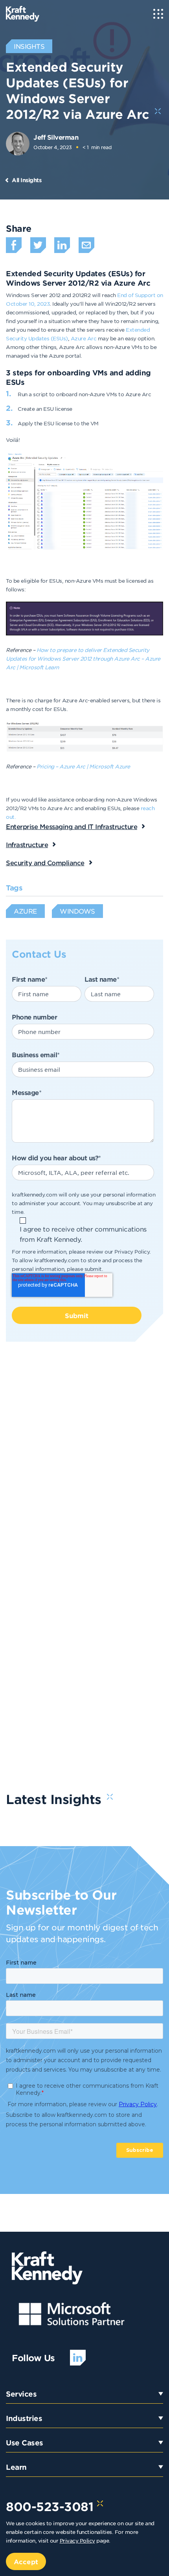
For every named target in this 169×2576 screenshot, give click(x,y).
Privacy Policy (132, 1251)
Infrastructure (27, 844)
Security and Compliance (45, 862)
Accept (26, 2561)
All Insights (27, 180)
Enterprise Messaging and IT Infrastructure (72, 826)
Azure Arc (84, 338)
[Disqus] (84, 1464)
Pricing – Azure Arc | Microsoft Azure (83, 766)
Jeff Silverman (56, 137)
